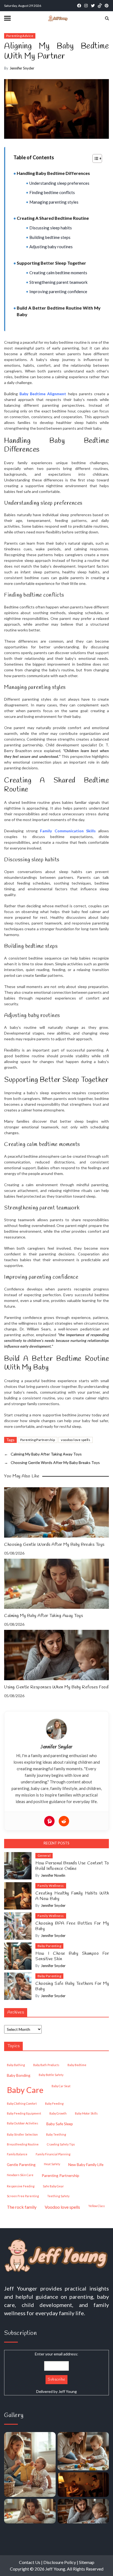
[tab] (56, 1843)
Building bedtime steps (50, 237)
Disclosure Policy (60, 2562)
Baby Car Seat (61, 2086)
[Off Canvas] (7, 18)
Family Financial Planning (53, 2154)
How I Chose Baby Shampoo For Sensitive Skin (72, 1956)
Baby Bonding (19, 2075)
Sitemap (87, 2562)
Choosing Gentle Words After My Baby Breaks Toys (54, 1545)
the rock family (22, 2207)
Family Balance (17, 2154)
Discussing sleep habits (51, 228)
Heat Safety (52, 2164)
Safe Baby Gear (53, 2186)
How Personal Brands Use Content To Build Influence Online (72, 1866)
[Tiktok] (100, 6)
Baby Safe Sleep (60, 2124)
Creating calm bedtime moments (58, 273)
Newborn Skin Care (20, 2175)
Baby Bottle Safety (51, 2075)
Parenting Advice (20, 36)
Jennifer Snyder (56, 1747)
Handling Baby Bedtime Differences (53, 173)
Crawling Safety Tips (61, 2144)
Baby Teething (56, 2134)
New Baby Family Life (86, 2165)
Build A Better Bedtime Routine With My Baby (59, 311)
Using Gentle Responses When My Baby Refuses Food (56, 1687)
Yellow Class (97, 2206)
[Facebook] (79, 6)
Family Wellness (51, 1886)
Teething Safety (58, 2196)
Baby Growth (58, 2113)
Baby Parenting (49, 1946)
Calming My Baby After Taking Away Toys (43, 1616)
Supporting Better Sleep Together (51, 263)
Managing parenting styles (54, 202)
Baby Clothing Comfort (22, 2103)
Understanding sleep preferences (59, 183)
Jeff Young (68, 2391)
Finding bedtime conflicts (52, 192)
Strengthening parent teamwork (58, 282)
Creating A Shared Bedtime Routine (53, 218)
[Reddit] (64, 1821)
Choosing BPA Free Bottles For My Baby (72, 1926)
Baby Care (25, 2090)
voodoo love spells (76, 1440)
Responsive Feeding (21, 2186)
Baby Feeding (54, 2103)
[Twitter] (93, 6)
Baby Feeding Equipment (24, 2113)
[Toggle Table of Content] (94, 158)
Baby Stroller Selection (22, 2134)
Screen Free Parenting (23, 2196)
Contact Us (30, 2562)
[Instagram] (86, 6)
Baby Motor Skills (86, 2113)
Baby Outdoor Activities (22, 2123)
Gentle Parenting (21, 2165)
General (44, 1856)
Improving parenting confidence (58, 291)
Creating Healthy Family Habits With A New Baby (72, 1896)
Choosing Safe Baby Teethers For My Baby (72, 1986)
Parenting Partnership (38, 1440)
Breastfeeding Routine (23, 2144)
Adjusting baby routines (51, 247)
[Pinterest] (107, 6)
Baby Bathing (16, 2065)
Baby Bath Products (46, 2065)
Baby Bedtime (77, 2065)
